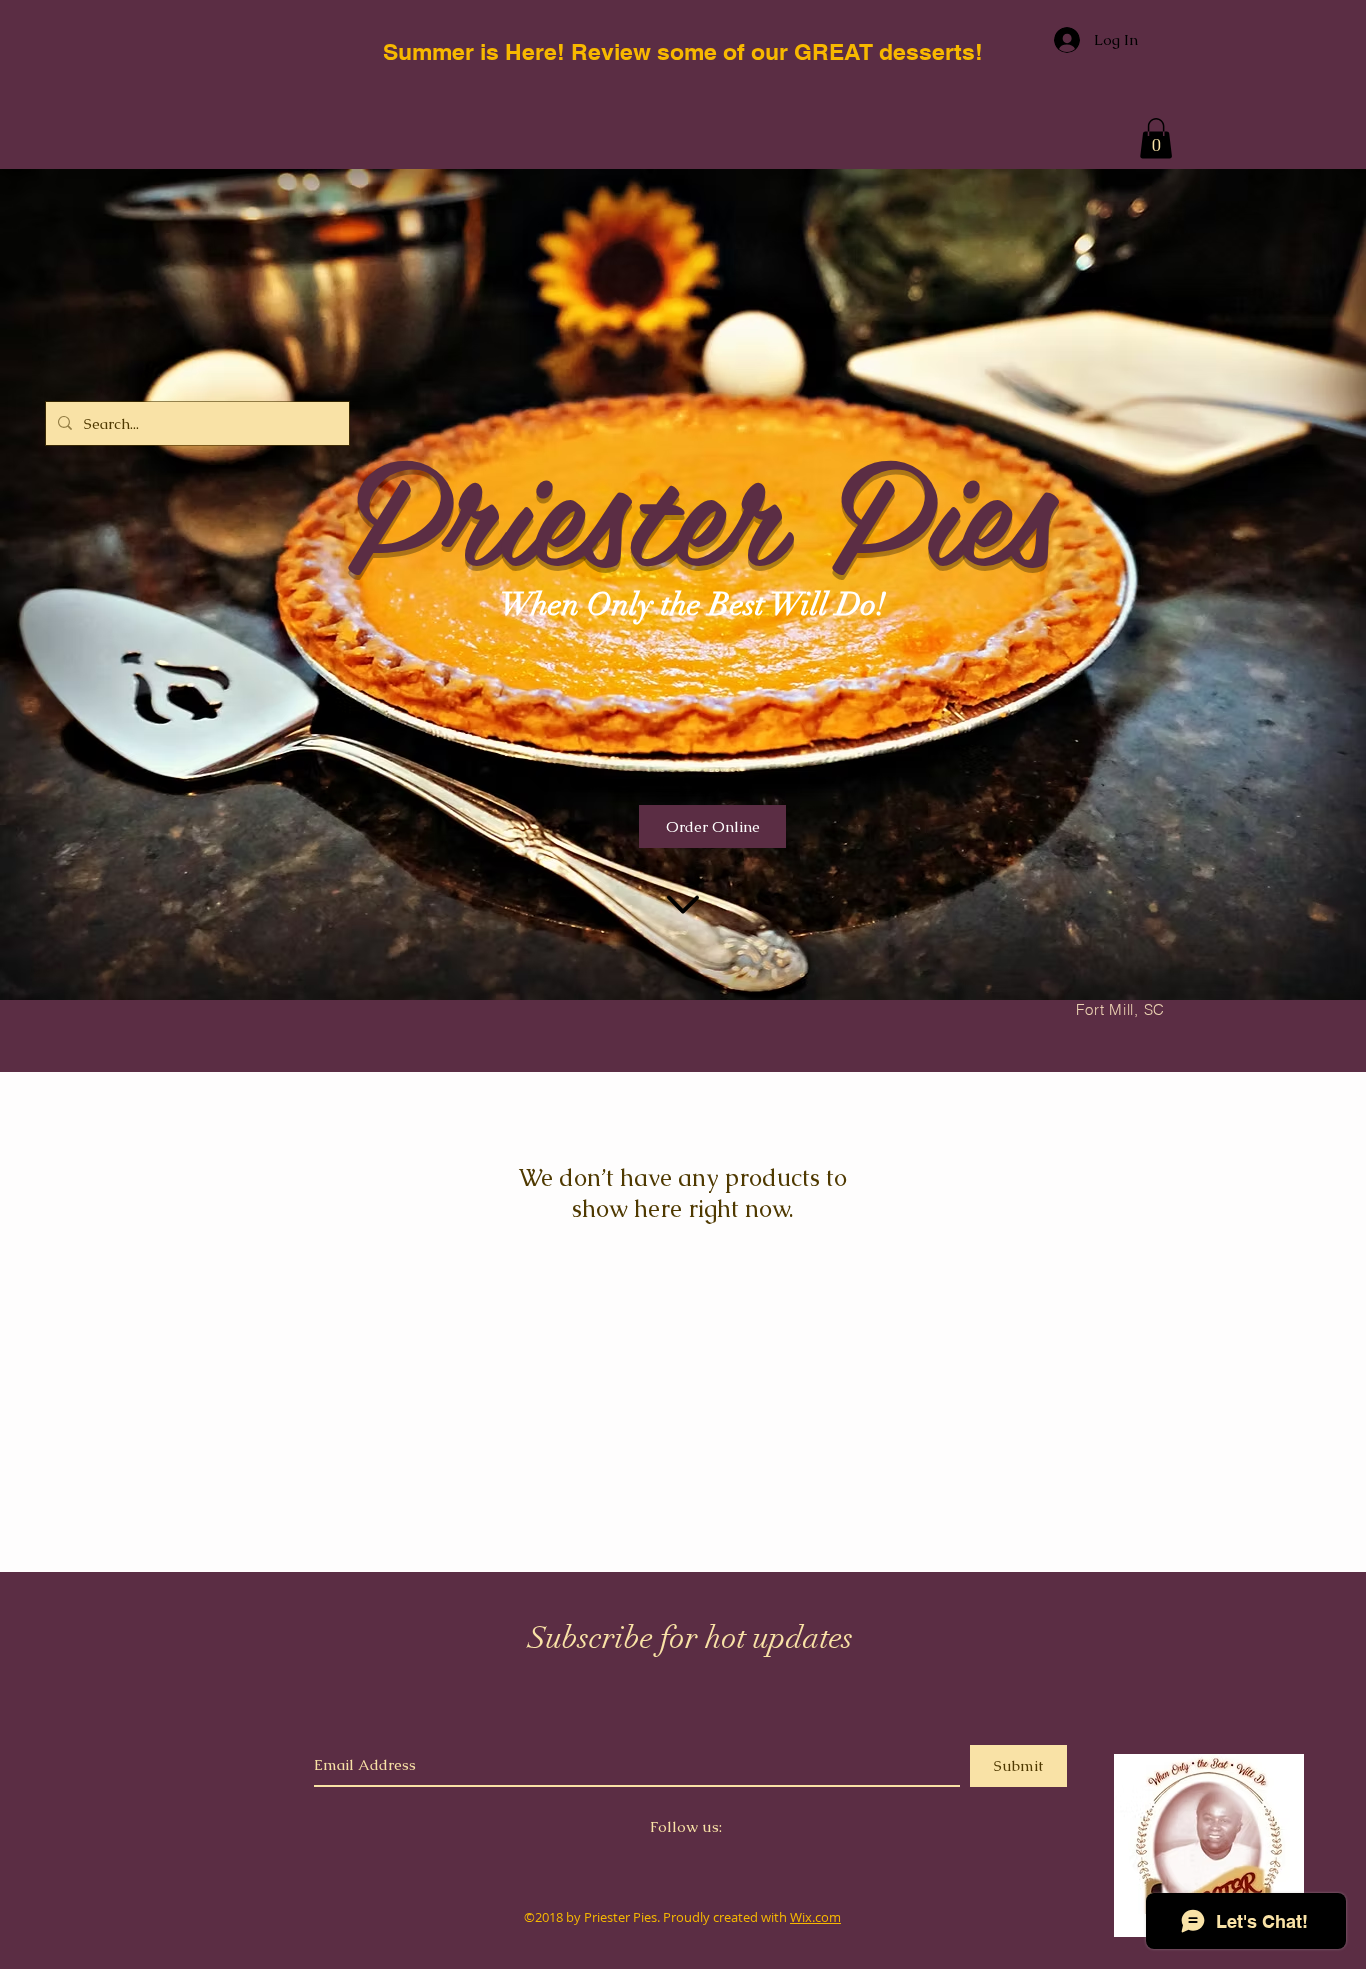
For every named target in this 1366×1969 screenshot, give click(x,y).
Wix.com (815, 1917)
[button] (1156, 138)
